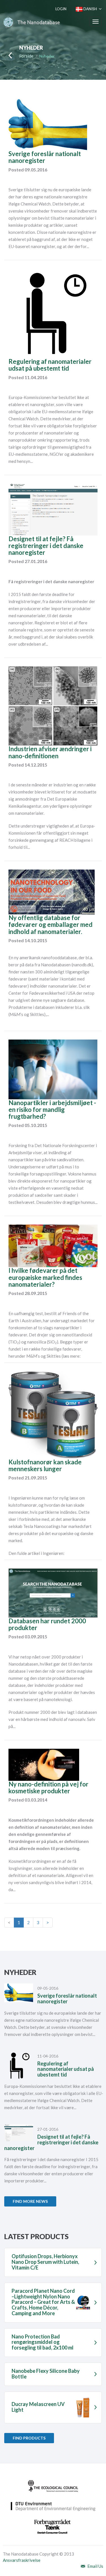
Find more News (30, 2201)
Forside (26, 56)
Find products (29, 2438)
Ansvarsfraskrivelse (22, 2560)
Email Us (95, 2566)
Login (61, 9)
